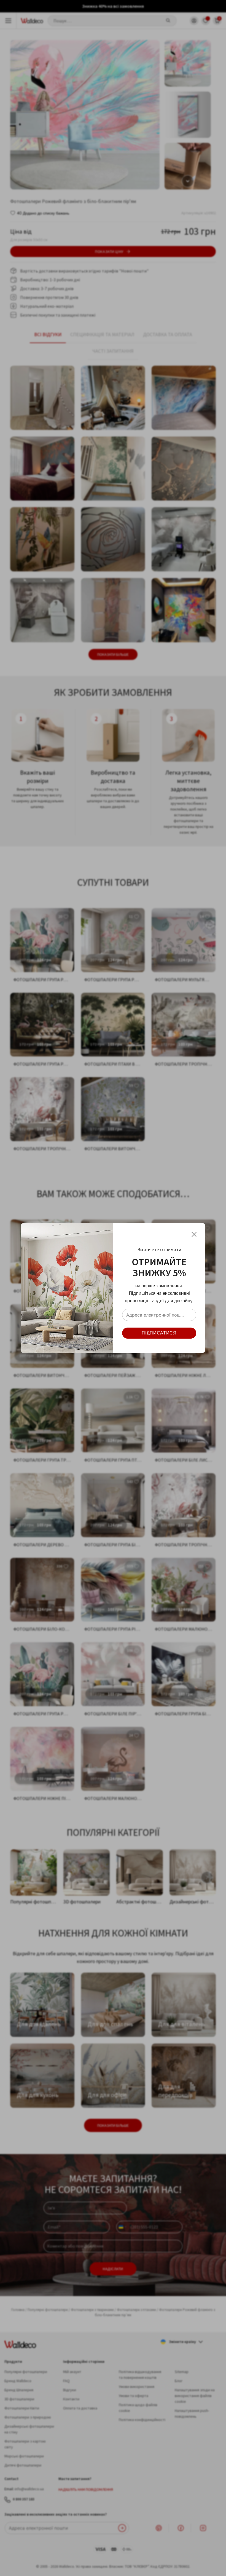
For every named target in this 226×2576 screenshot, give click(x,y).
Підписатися (159, 1333)
